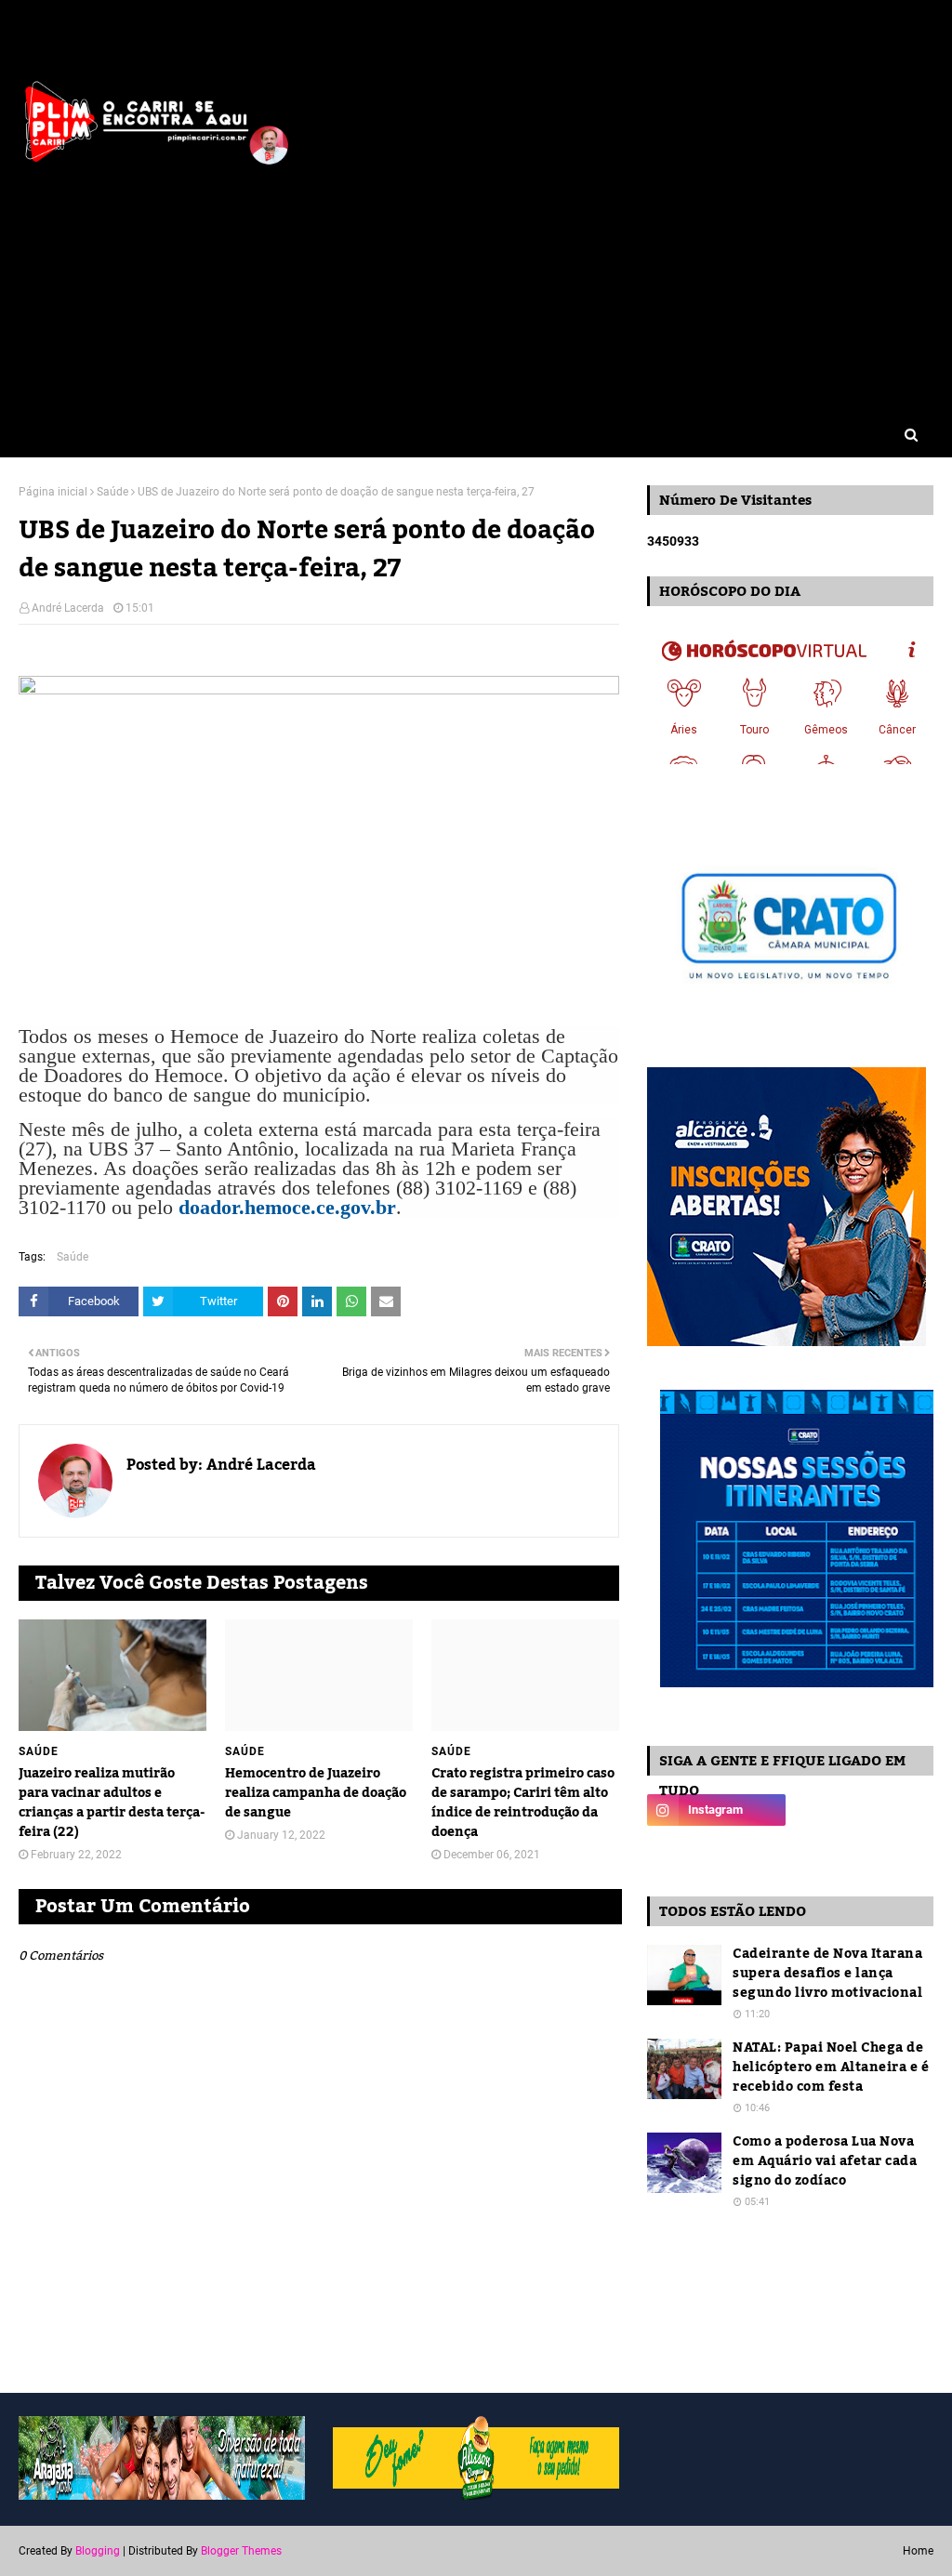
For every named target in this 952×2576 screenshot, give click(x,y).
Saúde (112, 492)
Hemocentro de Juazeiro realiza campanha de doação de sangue (316, 1794)
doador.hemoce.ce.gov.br (287, 1207)
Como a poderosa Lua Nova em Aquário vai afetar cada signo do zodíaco (825, 2162)
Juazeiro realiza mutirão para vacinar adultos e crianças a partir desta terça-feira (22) (112, 1803)
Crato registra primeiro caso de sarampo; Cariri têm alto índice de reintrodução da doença (523, 1803)
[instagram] (716, 1810)
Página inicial (53, 492)
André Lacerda (68, 608)
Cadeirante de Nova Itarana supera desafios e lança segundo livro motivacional (827, 1974)
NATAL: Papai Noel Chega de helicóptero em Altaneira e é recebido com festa (831, 2068)
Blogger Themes (241, 2551)
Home (918, 2551)
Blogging (98, 2551)
